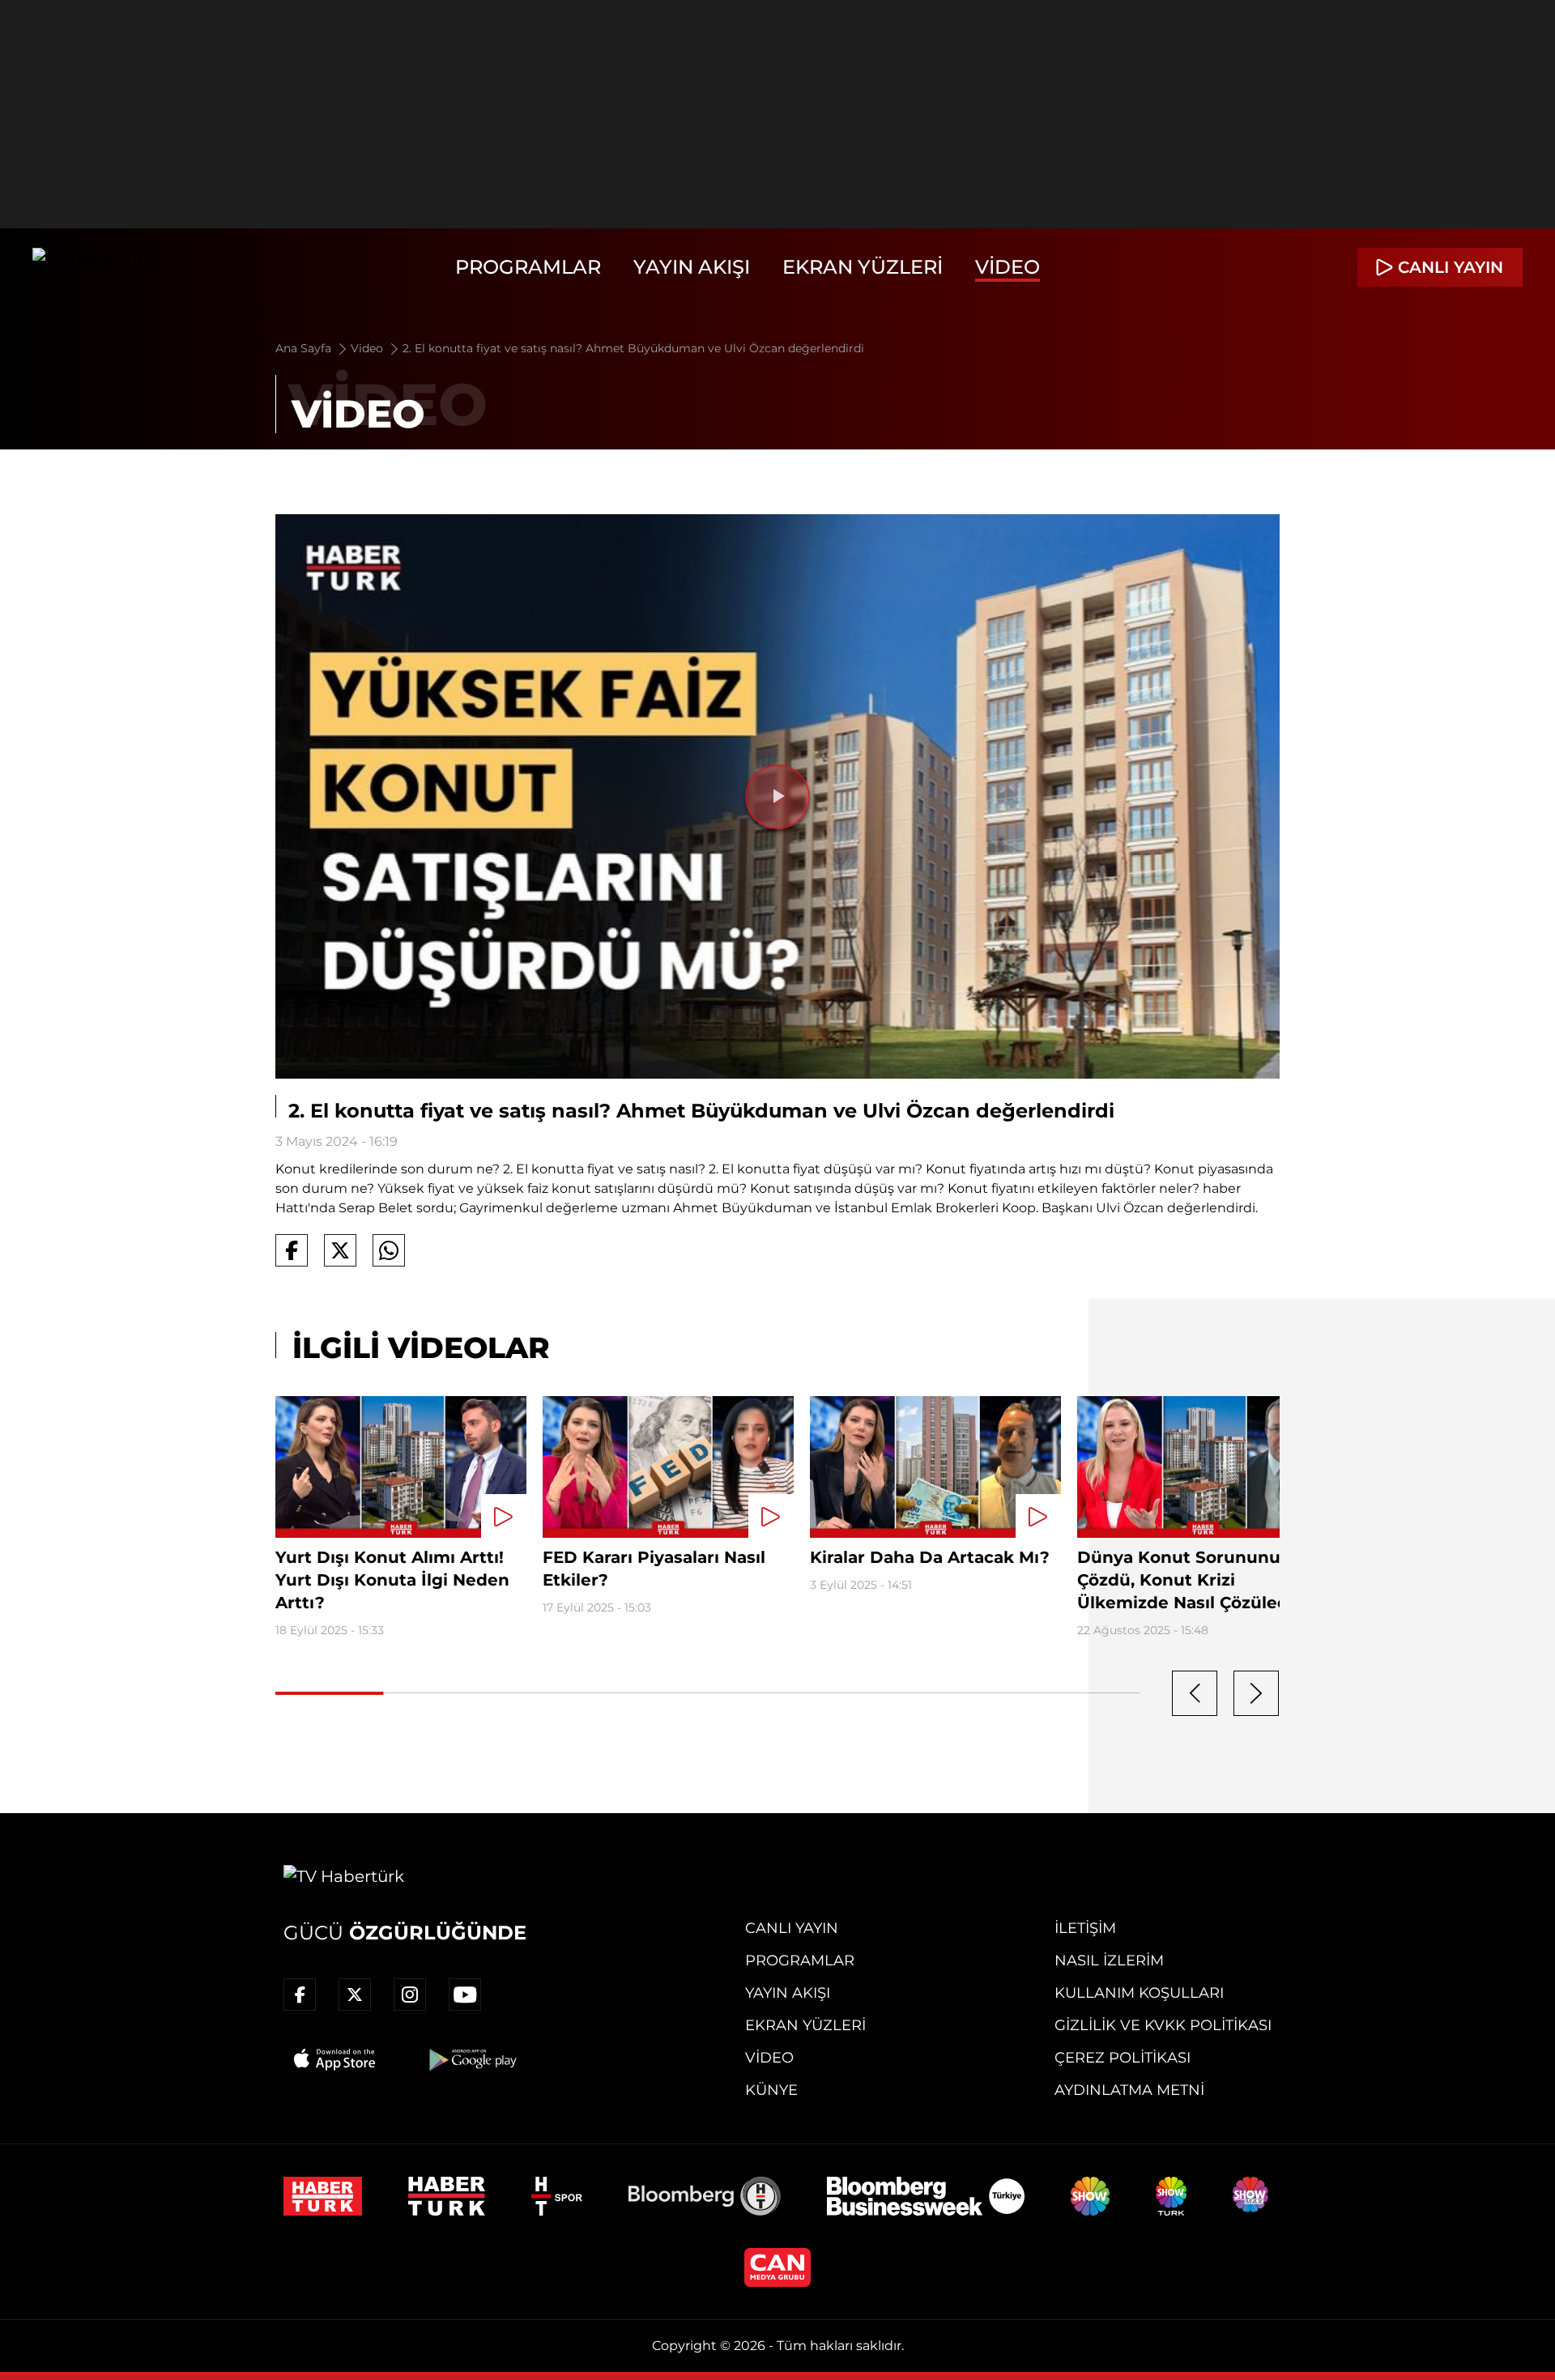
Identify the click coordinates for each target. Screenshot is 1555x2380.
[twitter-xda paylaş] (340, 1250)
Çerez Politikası (1123, 2058)
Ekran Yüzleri (863, 267)
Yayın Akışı (692, 267)
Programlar (528, 267)
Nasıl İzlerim (1109, 1961)
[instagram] (410, 1995)
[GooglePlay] (471, 2059)
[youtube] (465, 1995)
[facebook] (300, 1995)
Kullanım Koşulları (1139, 1993)
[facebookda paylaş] (292, 1250)
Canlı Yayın (792, 1928)
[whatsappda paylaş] (389, 1250)
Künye (771, 2090)
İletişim (1085, 1928)
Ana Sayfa (305, 348)
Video (1008, 267)
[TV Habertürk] (93, 267)
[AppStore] (335, 2059)
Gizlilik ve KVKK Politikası (1163, 2025)
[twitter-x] (355, 1995)
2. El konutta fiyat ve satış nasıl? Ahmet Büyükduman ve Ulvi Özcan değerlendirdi (633, 348)
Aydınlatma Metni (1129, 2090)
